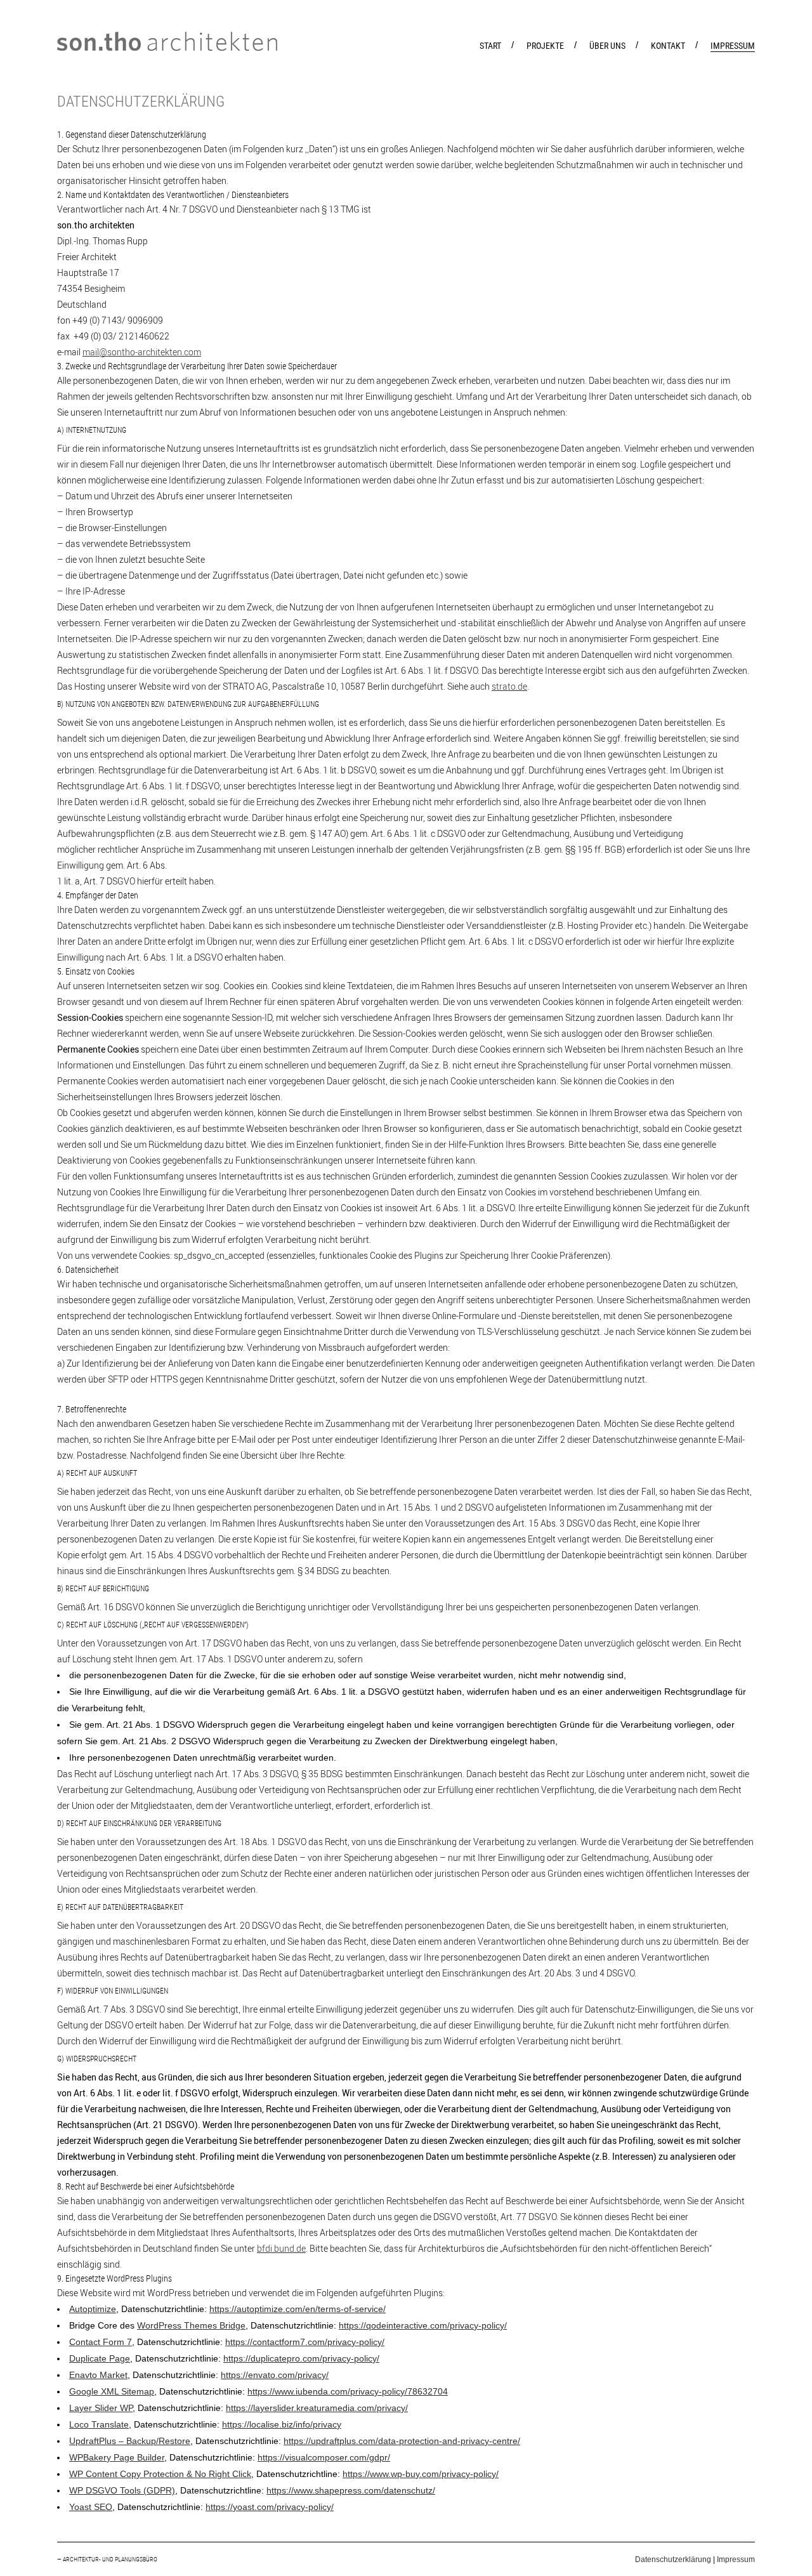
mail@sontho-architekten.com (142, 352)
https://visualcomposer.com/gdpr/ (324, 2457)
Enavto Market (98, 2375)
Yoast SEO (91, 2507)
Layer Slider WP (101, 2408)
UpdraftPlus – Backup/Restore (130, 2441)
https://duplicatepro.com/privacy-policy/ (301, 2358)
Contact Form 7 (101, 2342)
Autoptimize (93, 2309)
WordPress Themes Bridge (191, 2325)
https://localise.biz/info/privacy (282, 2424)
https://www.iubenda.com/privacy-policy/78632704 (348, 2391)
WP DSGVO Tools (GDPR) (122, 2490)
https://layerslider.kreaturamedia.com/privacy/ (317, 2408)
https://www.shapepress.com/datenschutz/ (351, 2490)
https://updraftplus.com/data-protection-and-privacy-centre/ (402, 2441)
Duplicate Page (100, 2358)
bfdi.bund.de (281, 2248)
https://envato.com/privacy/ (275, 2375)
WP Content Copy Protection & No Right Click (160, 2474)
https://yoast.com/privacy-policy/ (270, 2507)
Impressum (736, 2560)
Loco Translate (99, 2424)
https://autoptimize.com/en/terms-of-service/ (298, 2309)
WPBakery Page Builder (117, 2457)
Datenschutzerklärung (673, 2560)
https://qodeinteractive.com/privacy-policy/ (423, 2325)
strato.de (509, 686)
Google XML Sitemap (112, 2391)
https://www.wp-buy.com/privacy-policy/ (421, 2474)
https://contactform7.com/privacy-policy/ (305, 2342)
